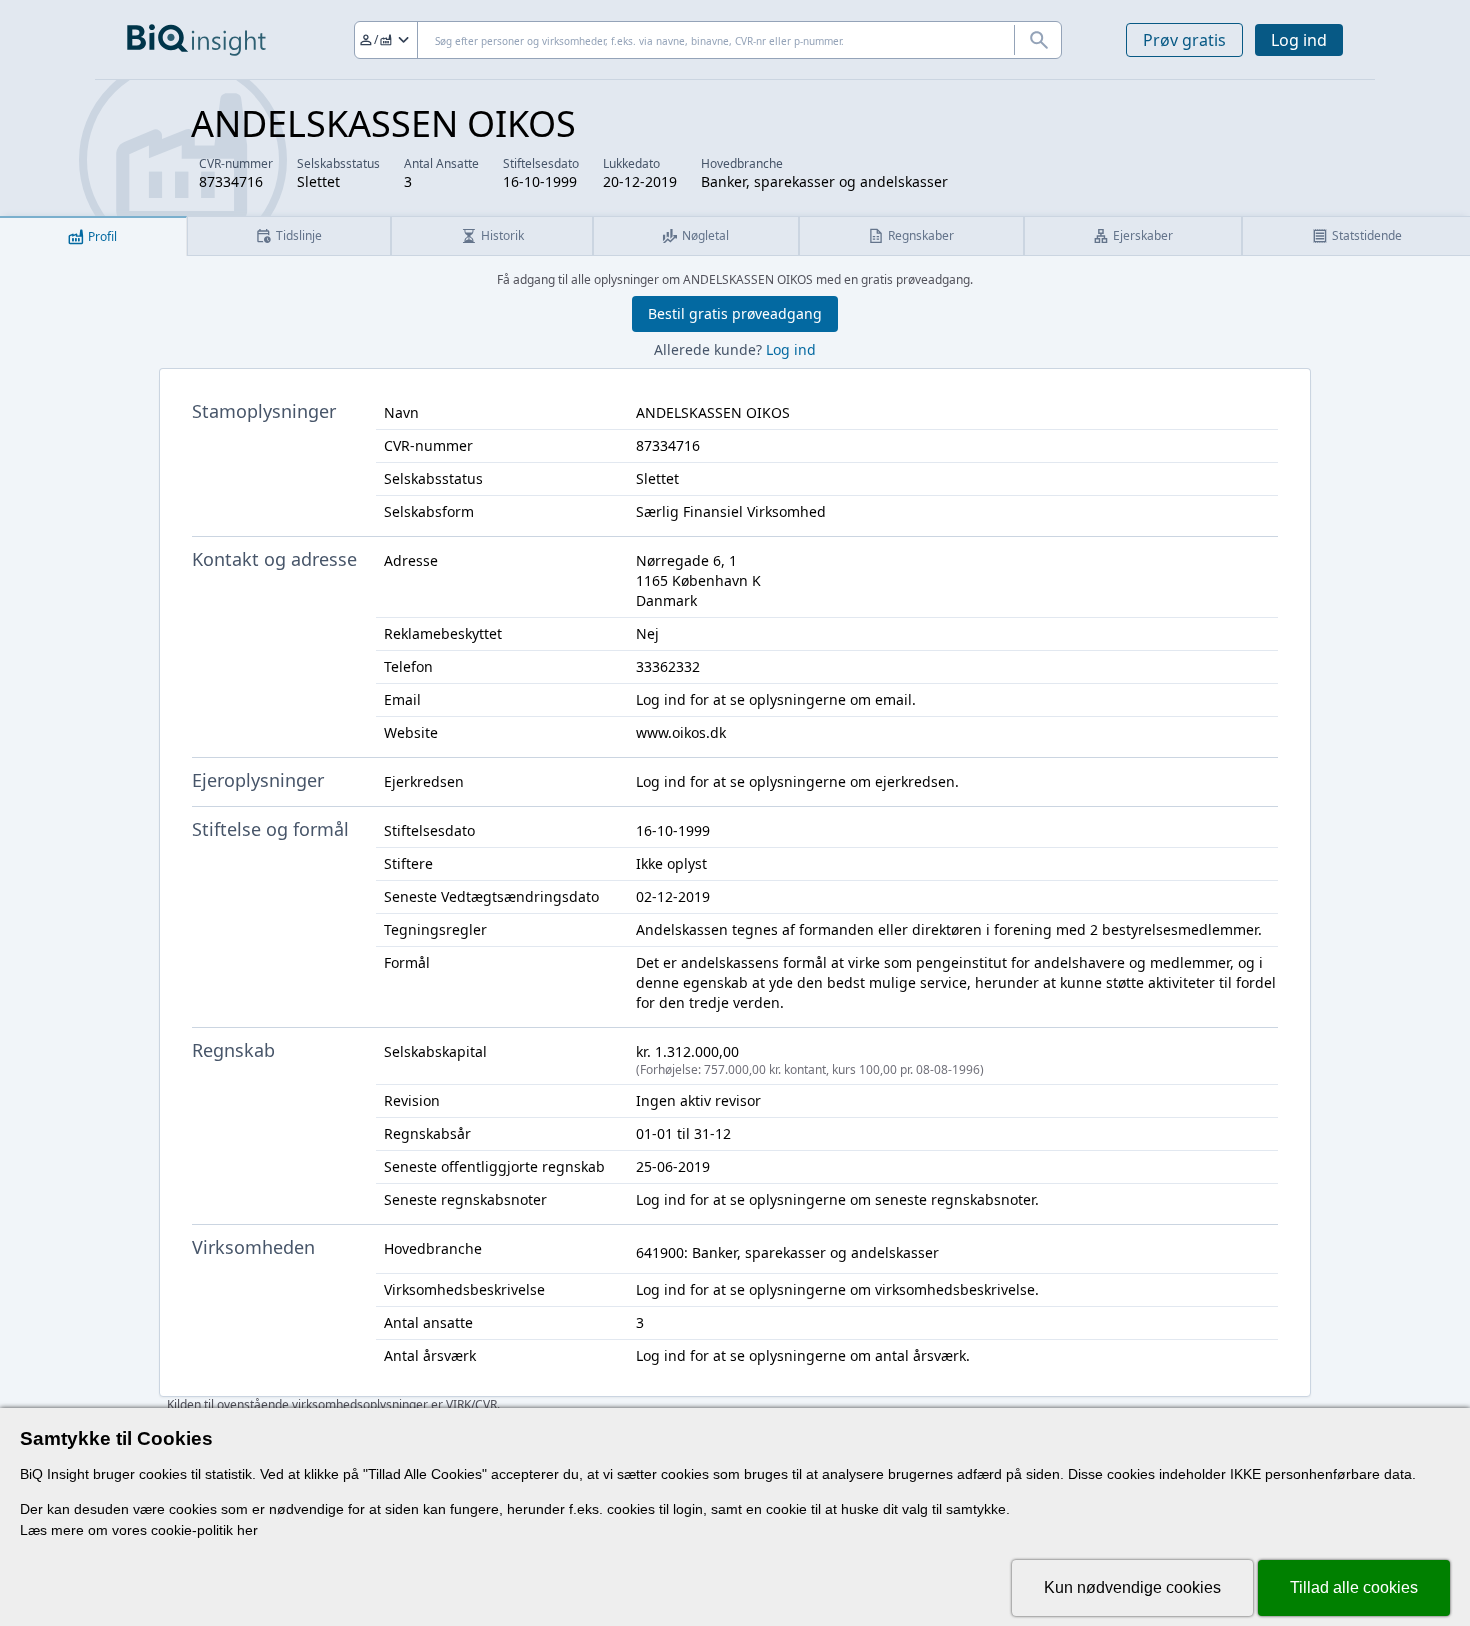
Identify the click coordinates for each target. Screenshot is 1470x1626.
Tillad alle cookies (1354, 1587)
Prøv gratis (1184, 40)
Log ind (1299, 40)
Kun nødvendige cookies (1132, 1587)
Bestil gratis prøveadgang (735, 313)
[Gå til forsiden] (196, 40)
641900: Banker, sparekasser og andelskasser (787, 1252)
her (247, 1530)
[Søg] (1038, 40)
